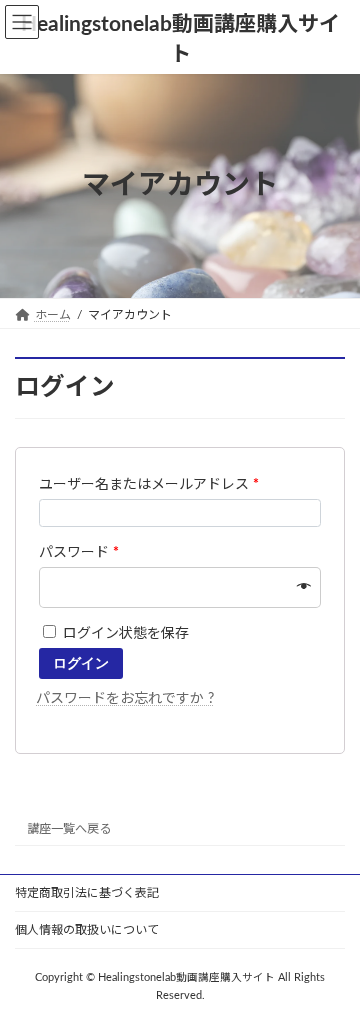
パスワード (79, 553)
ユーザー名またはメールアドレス (149, 485)
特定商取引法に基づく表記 (87, 893)
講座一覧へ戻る (69, 828)
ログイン (81, 663)
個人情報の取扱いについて (87, 930)
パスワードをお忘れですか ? (125, 699)
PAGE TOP (330, 974)
